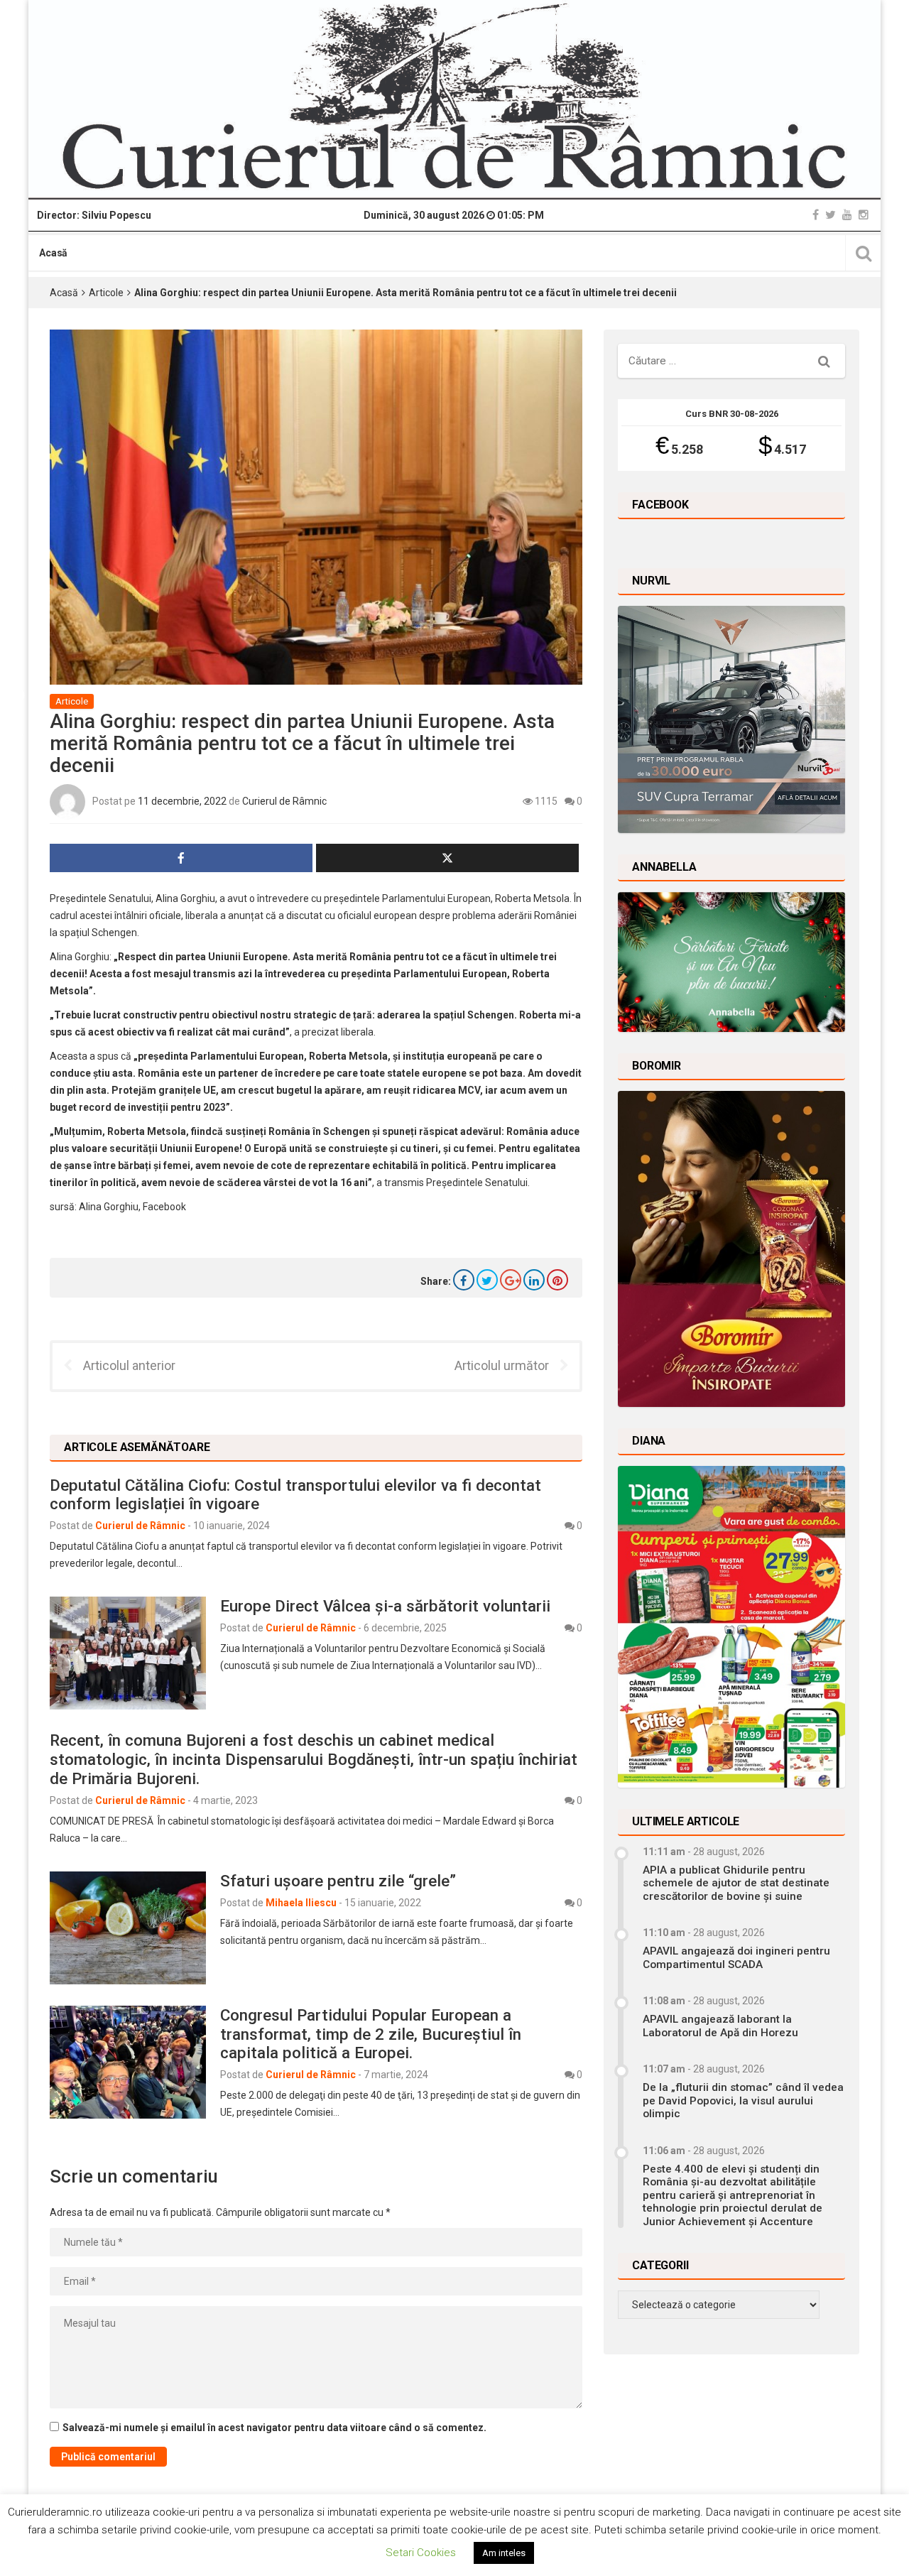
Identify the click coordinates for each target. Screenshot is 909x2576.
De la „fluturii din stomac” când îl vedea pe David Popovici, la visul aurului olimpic (743, 2101)
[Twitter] (831, 215)
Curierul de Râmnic (284, 800)
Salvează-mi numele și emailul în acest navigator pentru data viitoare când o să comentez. (274, 2428)
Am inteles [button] (504, 2553)
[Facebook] (816, 215)
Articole (106, 293)
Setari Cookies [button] (421, 2553)
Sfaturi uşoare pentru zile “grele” (338, 1881)
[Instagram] (864, 215)
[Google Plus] (511, 1280)
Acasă (53, 253)
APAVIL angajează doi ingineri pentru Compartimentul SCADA (736, 1957)
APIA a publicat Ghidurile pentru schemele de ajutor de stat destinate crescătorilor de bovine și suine (736, 1883)
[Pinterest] (557, 1280)
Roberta (538, 1015)
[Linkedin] (534, 1280)
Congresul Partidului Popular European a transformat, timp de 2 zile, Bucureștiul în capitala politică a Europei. (371, 2034)
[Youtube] (847, 215)
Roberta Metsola (348, 1056)
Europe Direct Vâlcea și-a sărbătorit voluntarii (385, 1606)
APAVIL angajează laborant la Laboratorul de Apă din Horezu (720, 2026)
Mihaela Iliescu (301, 1903)
